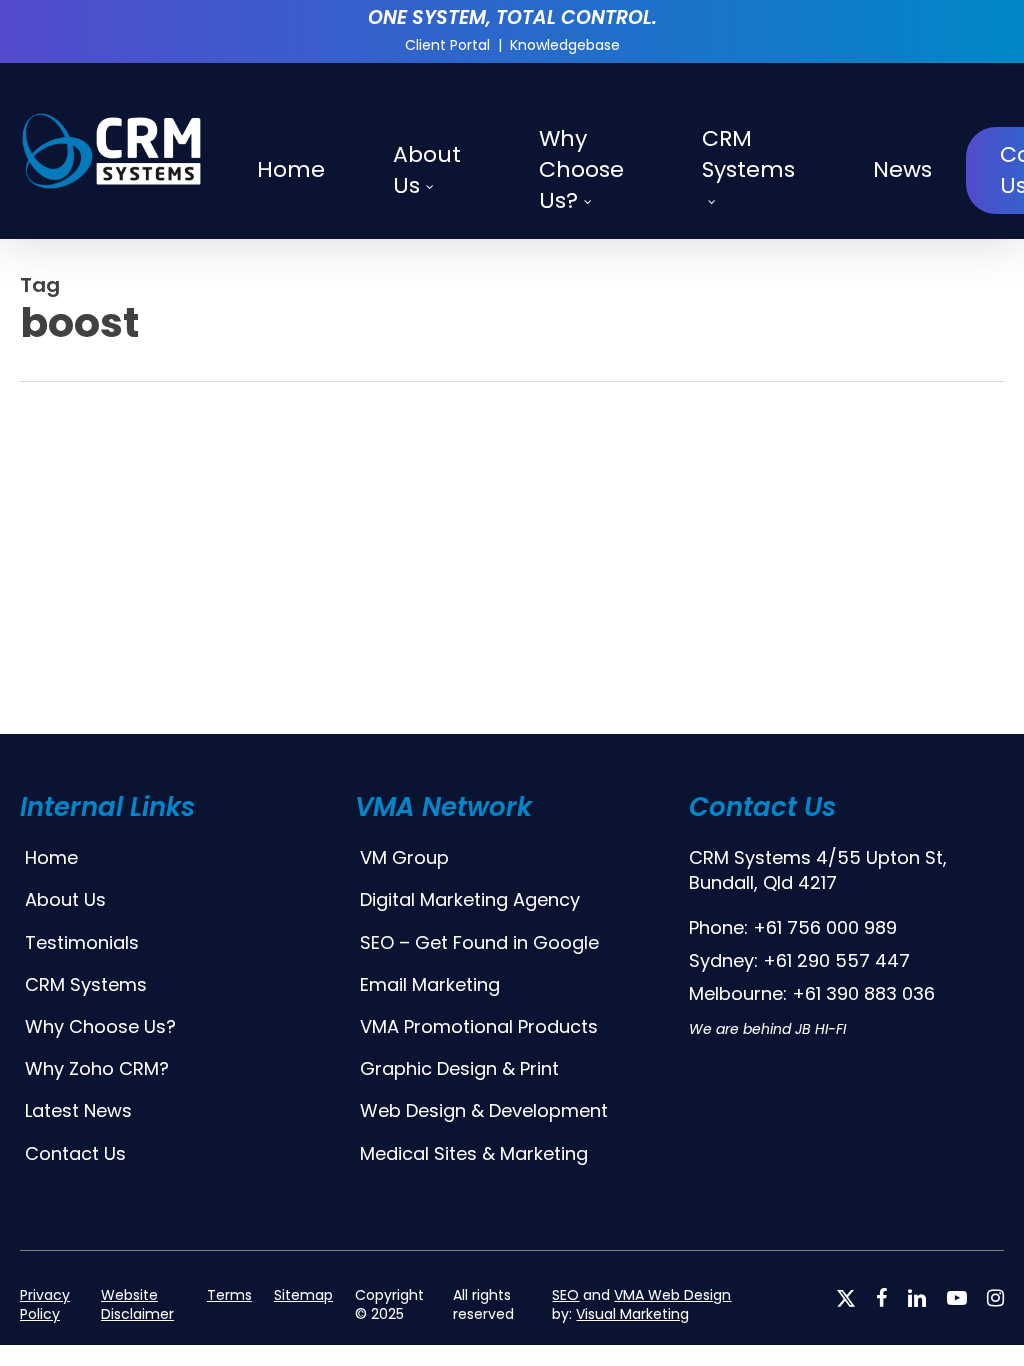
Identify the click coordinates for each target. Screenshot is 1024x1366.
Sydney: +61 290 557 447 (799, 960)
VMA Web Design (672, 1295)
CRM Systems (86, 984)
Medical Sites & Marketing (474, 1153)
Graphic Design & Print (459, 1068)
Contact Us (75, 1153)
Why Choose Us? (100, 1026)
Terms (229, 1295)
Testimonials (82, 942)
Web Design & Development (484, 1110)
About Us (65, 899)
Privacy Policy (45, 1305)
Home (51, 857)
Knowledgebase (565, 45)
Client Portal (447, 45)
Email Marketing (430, 984)
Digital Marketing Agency (470, 899)
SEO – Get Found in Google (479, 942)
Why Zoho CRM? (97, 1068)
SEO (565, 1295)
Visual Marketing (632, 1314)
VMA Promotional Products (479, 1026)
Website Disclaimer (137, 1305)
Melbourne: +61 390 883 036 (812, 993)
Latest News (78, 1110)
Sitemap (303, 1295)
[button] (512, 1355)
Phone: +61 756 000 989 (793, 927)
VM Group (404, 857)
